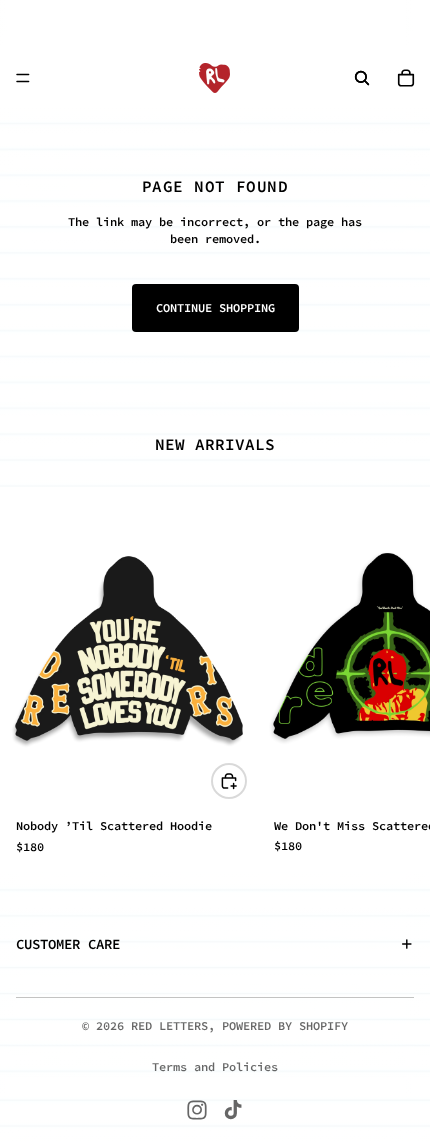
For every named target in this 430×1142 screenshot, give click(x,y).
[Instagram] (197, 1110)
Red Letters (169, 1025)
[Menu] (23, 78)
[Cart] (406, 78)
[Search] (362, 78)
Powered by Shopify (285, 1025)
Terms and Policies (215, 1066)
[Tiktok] (233, 1110)
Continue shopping (215, 307)
